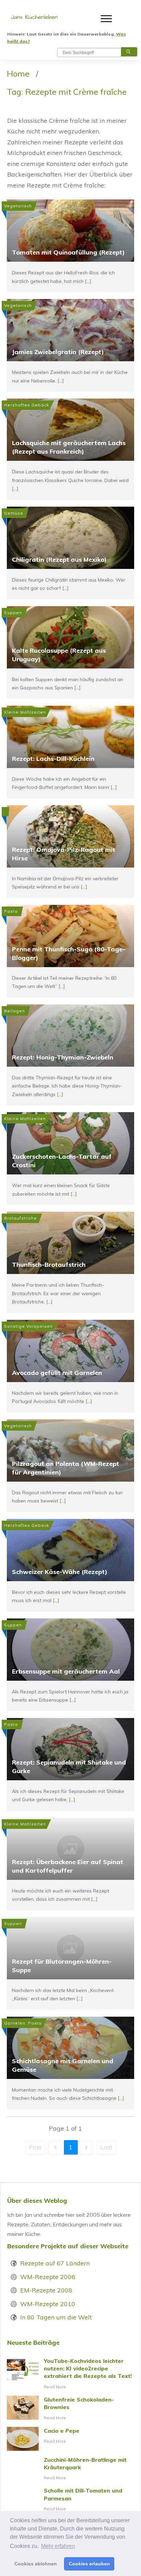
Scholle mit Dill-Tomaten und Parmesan (70, 2500)
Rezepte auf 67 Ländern (55, 2263)
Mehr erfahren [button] (58, 2546)
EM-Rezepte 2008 (46, 2290)
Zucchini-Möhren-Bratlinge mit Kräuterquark (70, 2469)
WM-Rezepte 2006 (48, 2277)
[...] (88, 281)
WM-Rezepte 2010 (48, 2304)
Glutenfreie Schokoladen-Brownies (70, 2409)
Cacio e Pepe (70, 2439)
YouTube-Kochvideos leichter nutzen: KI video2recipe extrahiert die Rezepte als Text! (70, 2374)
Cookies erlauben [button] (89, 2564)
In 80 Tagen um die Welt (56, 2317)
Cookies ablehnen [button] (36, 2564)
